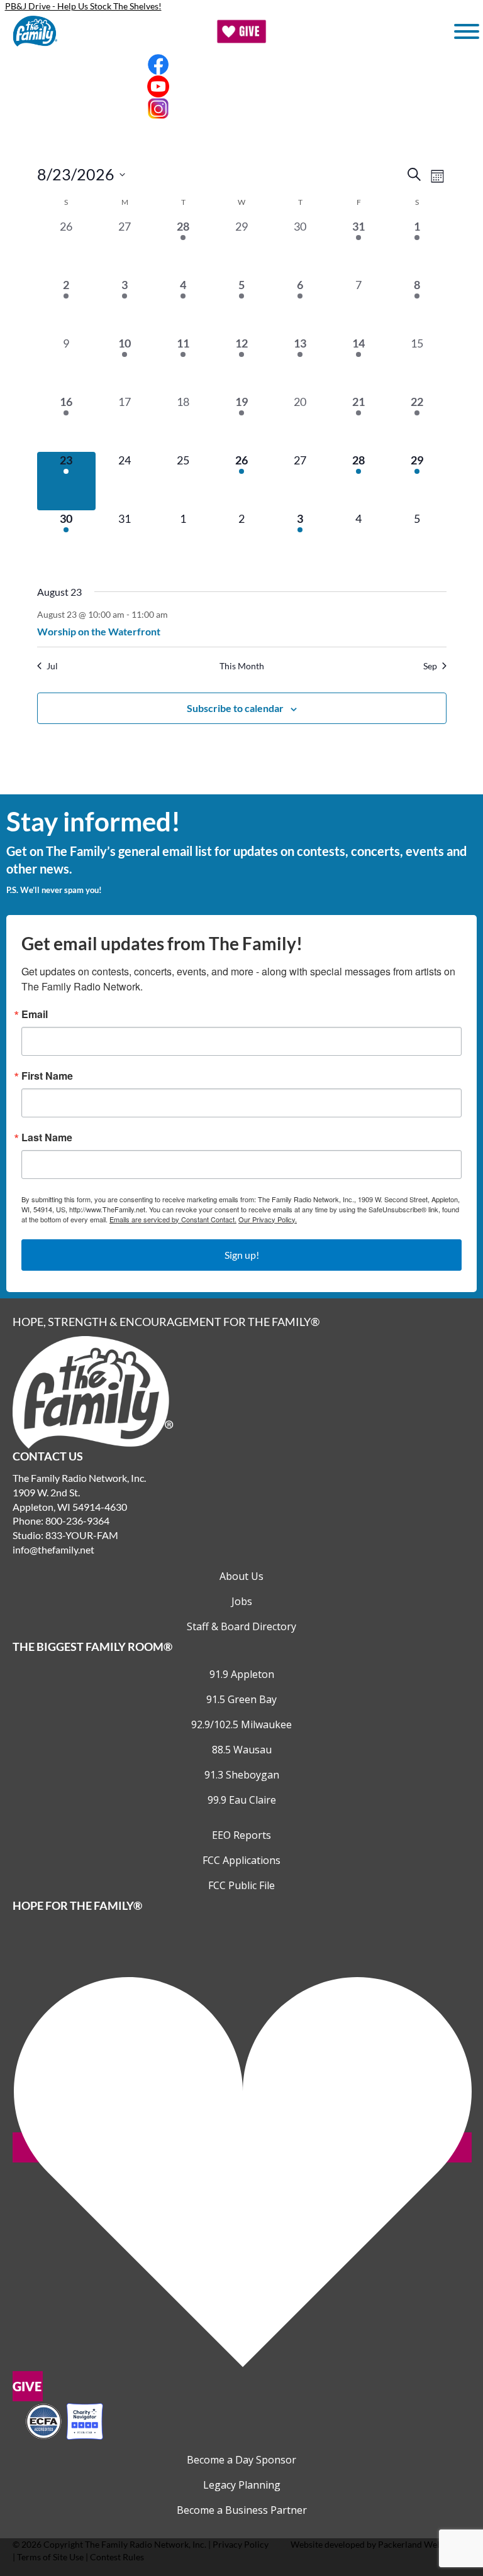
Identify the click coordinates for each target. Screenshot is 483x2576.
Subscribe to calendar (235, 708)
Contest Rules (117, 2557)
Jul (52, 666)
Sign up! (242, 1255)
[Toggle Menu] (467, 31)
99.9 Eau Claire (242, 1800)
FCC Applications (241, 1860)
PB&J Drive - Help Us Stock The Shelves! (83, 6)
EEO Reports (241, 1835)
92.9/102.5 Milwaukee (241, 1724)
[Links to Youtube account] (241, 86)
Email (35, 1014)
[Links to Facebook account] (241, 64)
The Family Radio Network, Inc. (146, 2544)
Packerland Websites (419, 2544)
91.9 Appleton (242, 1674)
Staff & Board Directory (241, 1626)
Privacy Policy (241, 2544)
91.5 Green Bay (241, 1699)
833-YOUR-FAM (82, 1535)
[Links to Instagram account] (241, 108)
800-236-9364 (77, 1521)
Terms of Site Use (50, 2557)
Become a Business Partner (242, 2510)
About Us (241, 1576)
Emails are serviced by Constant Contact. (173, 1219)
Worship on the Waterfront (99, 631)
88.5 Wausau (242, 1750)
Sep (430, 666)
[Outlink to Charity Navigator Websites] (64, 2420)
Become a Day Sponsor (241, 2460)
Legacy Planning (242, 2485)
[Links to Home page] (93, 1391)
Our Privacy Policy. (268, 1219)
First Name (47, 1076)
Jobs (242, 1601)
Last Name (47, 1137)
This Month (242, 666)
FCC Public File (241, 1885)
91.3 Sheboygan (242, 1775)
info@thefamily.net (53, 1549)
